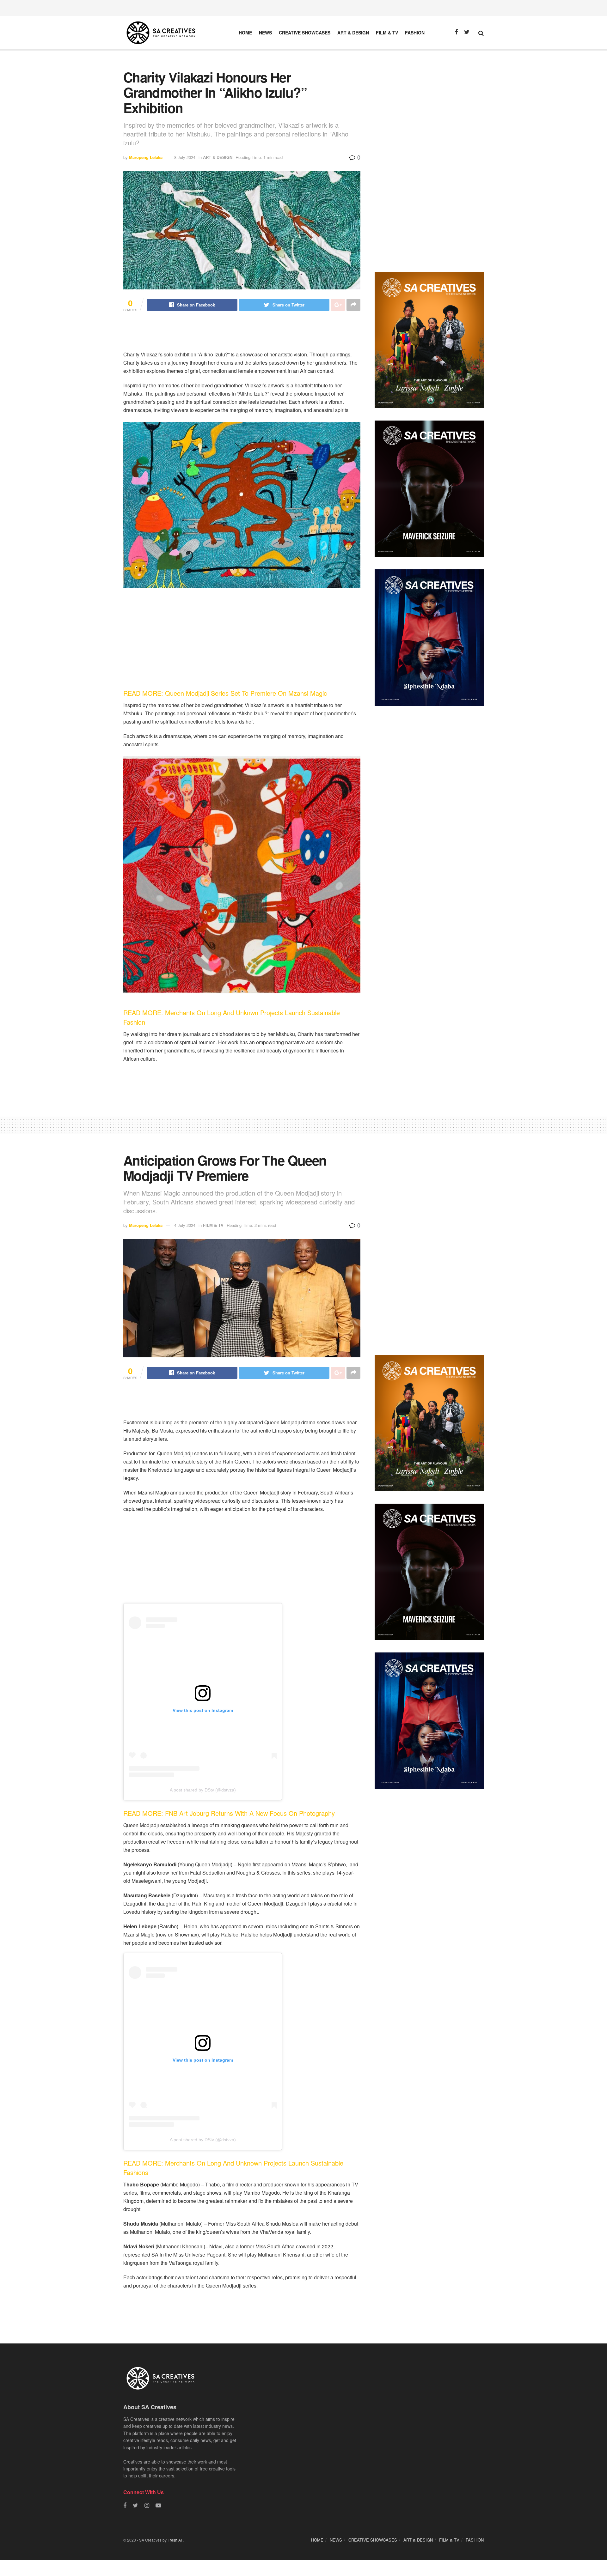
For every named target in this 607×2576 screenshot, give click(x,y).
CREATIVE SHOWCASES (305, 33)
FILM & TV (387, 33)
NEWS (265, 33)
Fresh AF (175, 2540)
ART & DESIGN (353, 33)
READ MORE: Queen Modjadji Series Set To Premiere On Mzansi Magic (226, 693)
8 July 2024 (185, 157)
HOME (245, 33)
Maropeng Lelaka (146, 157)
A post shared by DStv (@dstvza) (203, 1790)
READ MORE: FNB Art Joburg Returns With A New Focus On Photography (230, 1813)
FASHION (415, 33)
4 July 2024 (185, 1225)
